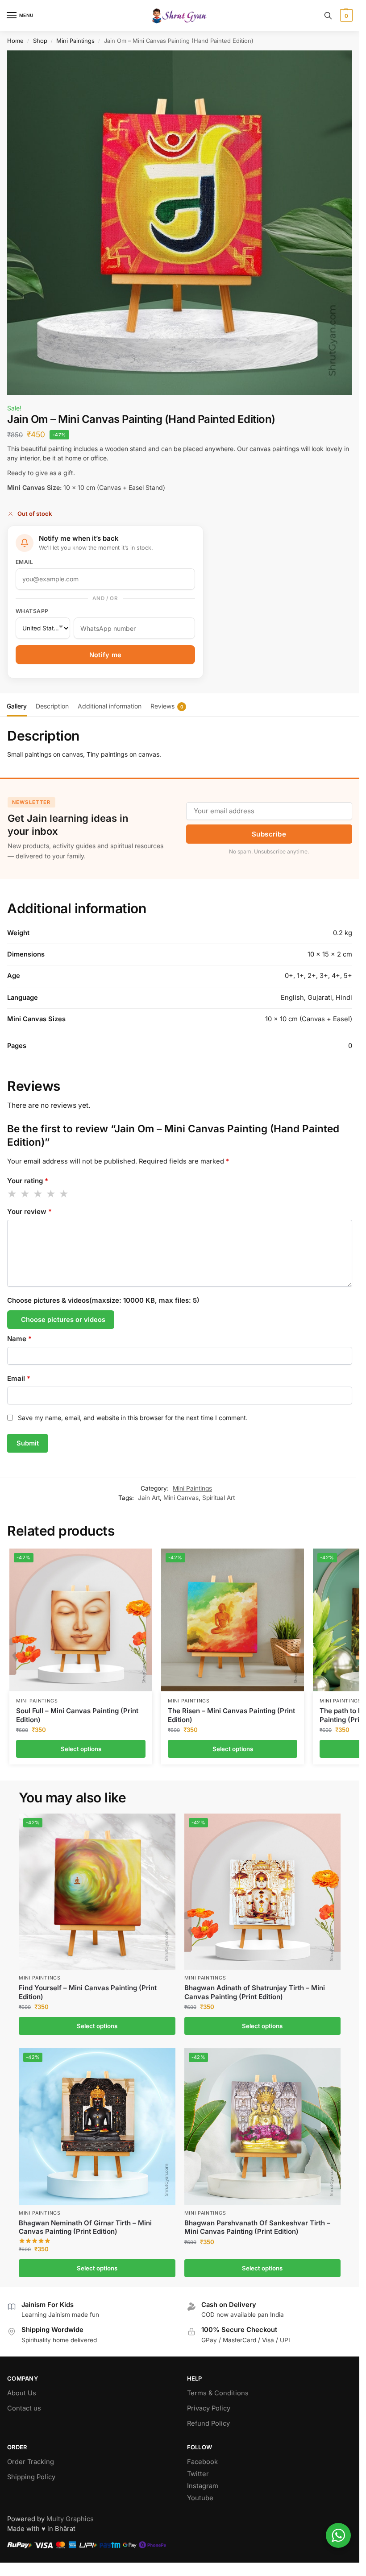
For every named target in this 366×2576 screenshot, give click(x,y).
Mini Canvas (181, 1498)
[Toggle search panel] (328, 16)
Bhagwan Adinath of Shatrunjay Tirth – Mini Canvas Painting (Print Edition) (255, 1992)
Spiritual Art (218, 1498)
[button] (345, 16)
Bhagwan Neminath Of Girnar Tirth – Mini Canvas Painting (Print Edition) (85, 2227)
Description (52, 706)
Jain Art (149, 1498)
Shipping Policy (31, 2477)
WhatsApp (32, 611)
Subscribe (269, 834)
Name (19, 1339)
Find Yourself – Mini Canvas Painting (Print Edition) (88, 1992)
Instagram (203, 2486)
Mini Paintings (75, 41)
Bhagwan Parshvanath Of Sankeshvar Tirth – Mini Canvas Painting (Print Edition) (257, 2227)
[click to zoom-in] (180, 223)
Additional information (110, 706)
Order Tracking (31, 2462)
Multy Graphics (70, 2519)
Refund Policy (208, 2423)
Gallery (17, 706)
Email (24, 562)
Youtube (200, 2498)
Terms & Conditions (218, 2393)
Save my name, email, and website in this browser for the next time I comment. (133, 1418)
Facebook (202, 2462)
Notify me (106, 655)
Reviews (167, 706)
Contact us (24, 2408)
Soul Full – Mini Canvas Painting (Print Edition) (77, 1715)
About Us (22, 2393)
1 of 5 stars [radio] (12, 1194)
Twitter (198, 2474)
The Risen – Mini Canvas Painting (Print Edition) (231, 1715)
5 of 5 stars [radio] (64, 1194)
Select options (81, 1749)
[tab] (17, 705)
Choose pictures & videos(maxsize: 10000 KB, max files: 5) (103, 1300)
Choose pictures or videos (63, 1320)
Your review (29, 1211)
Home (15, 41)
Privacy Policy (209, 2408)
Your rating (28, 1181)
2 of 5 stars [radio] (25, 1194)
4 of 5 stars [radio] (51, 1194)
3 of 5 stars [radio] (38, 1194)
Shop (40, 41)
